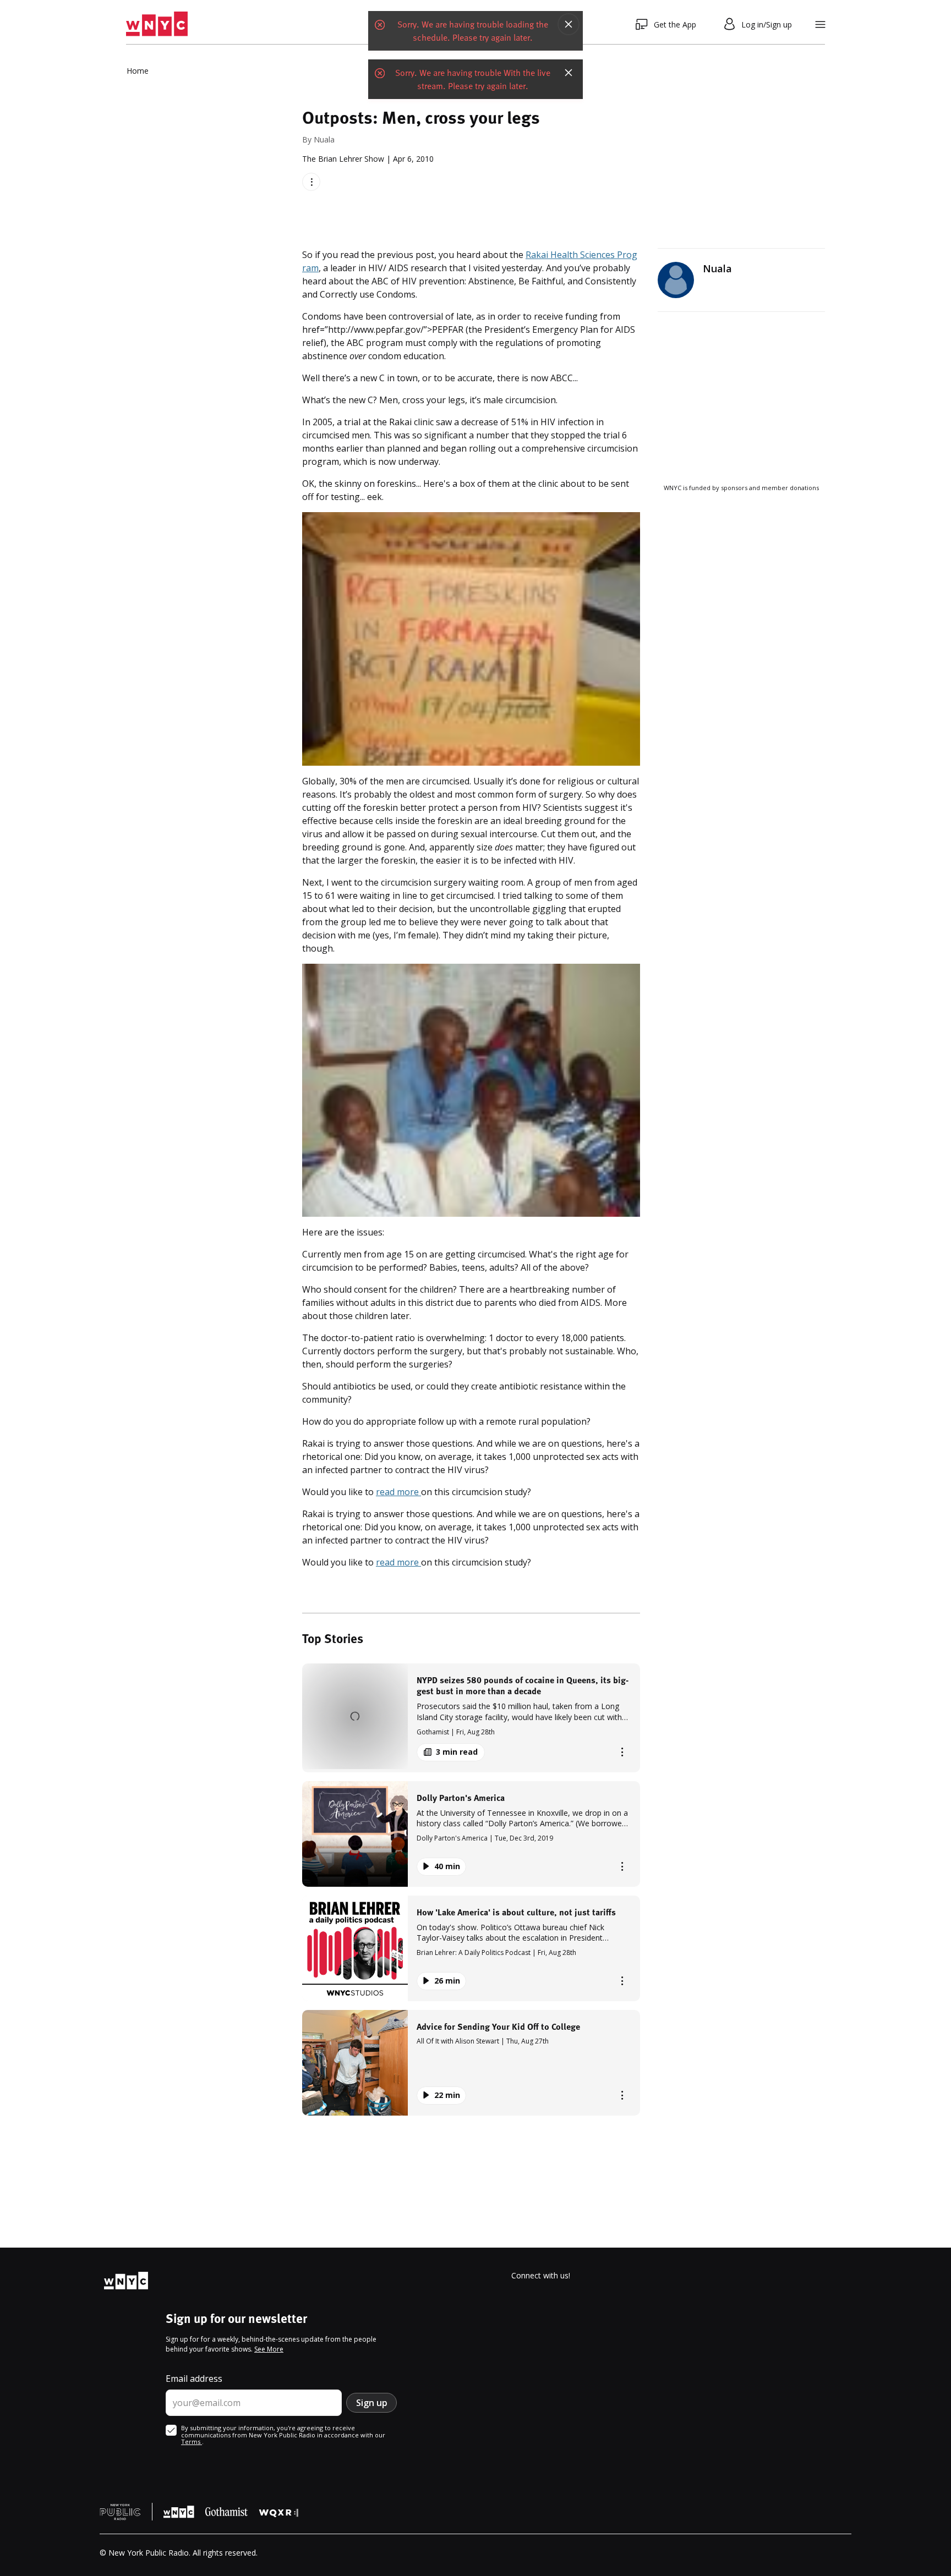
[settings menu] (820, 24)
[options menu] (311, 182)
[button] (471, 1718)
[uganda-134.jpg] (471, 639)
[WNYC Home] (157, 24)
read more (398, 1492)
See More (269, 2349)
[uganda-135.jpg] (471, 1091)
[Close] (569, 24)
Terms (192, 2442)
